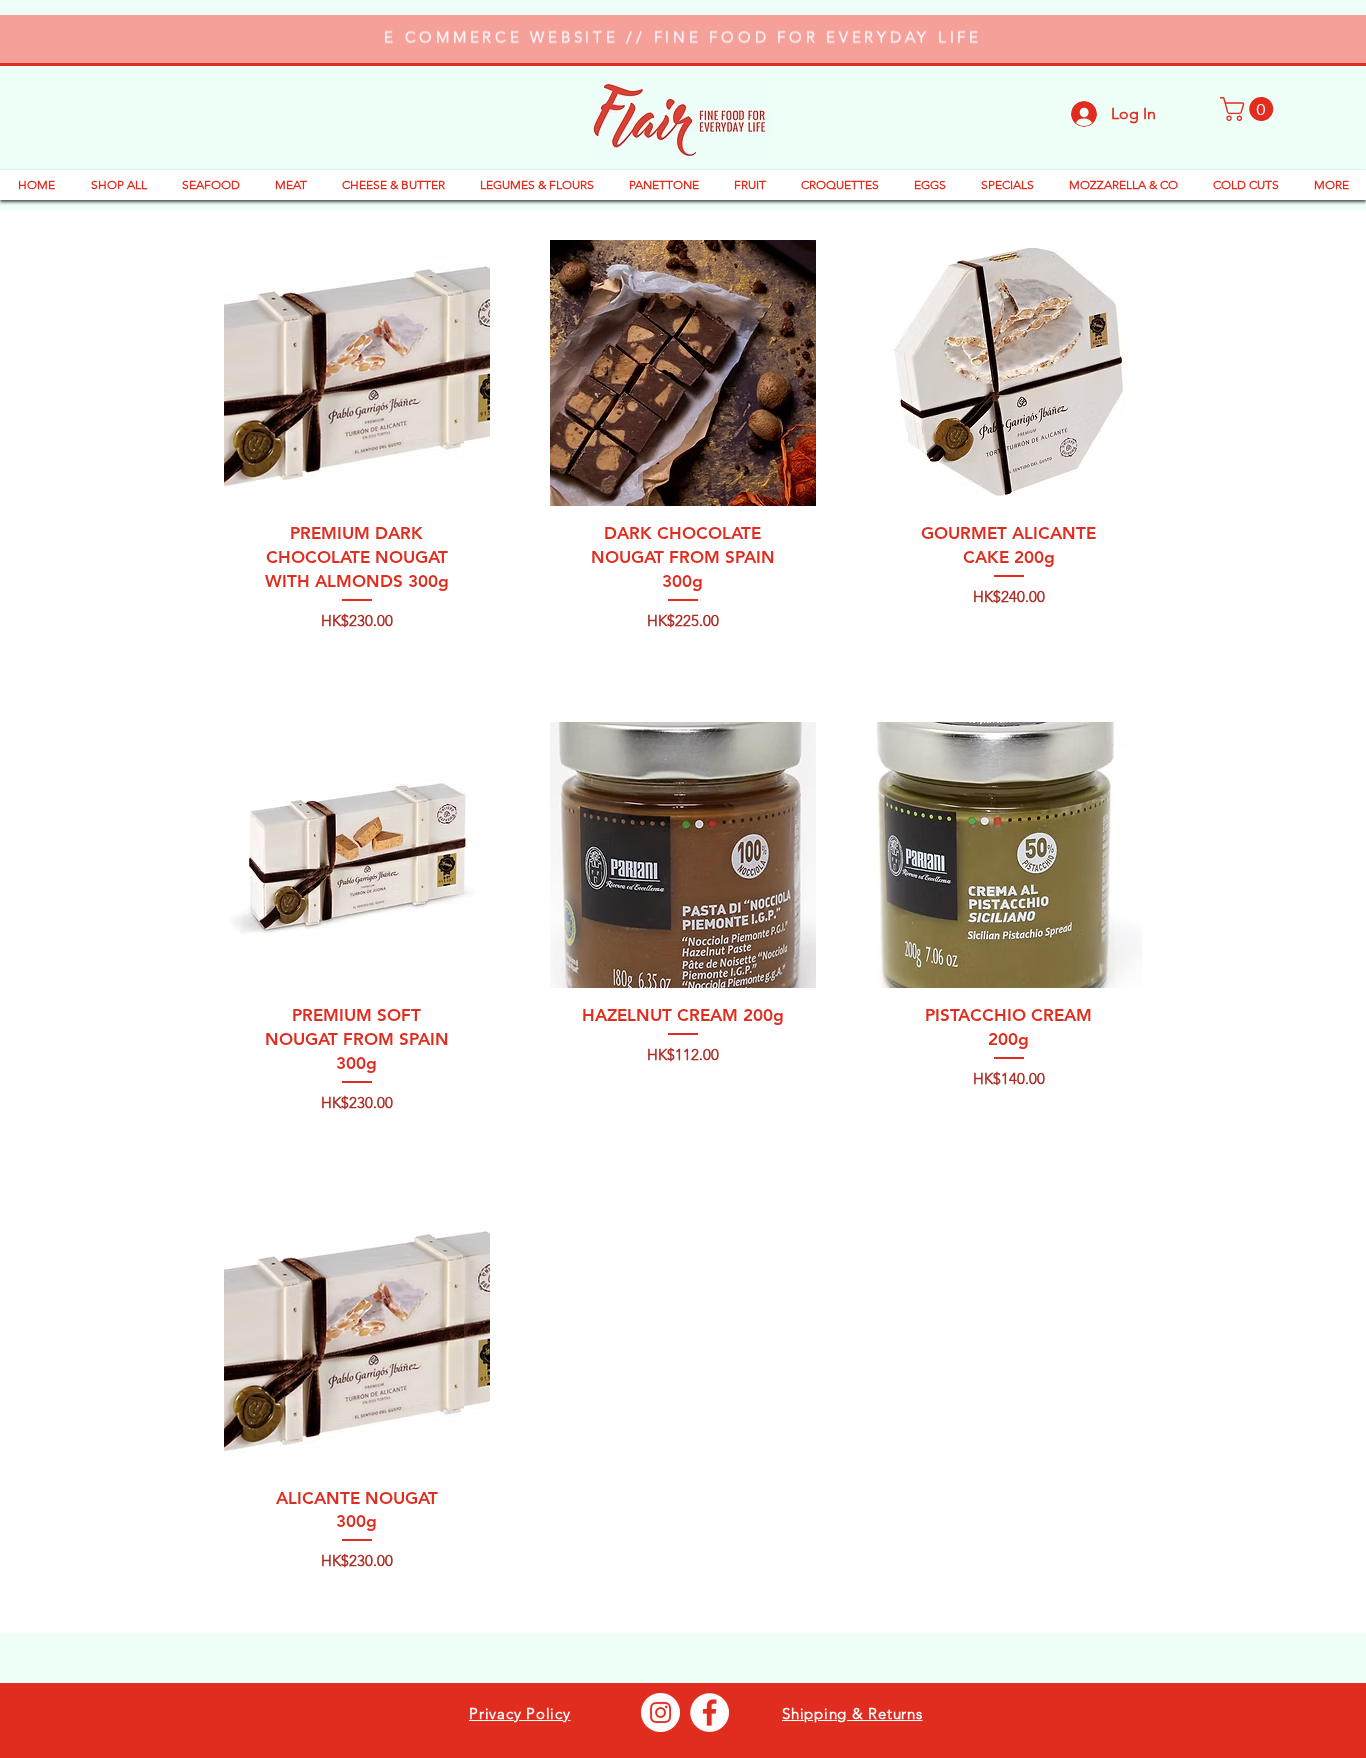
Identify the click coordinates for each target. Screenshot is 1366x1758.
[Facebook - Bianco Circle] (709, 1712)
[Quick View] (357, 373)
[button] (1249, 109)
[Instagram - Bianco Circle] (660, 1712)
